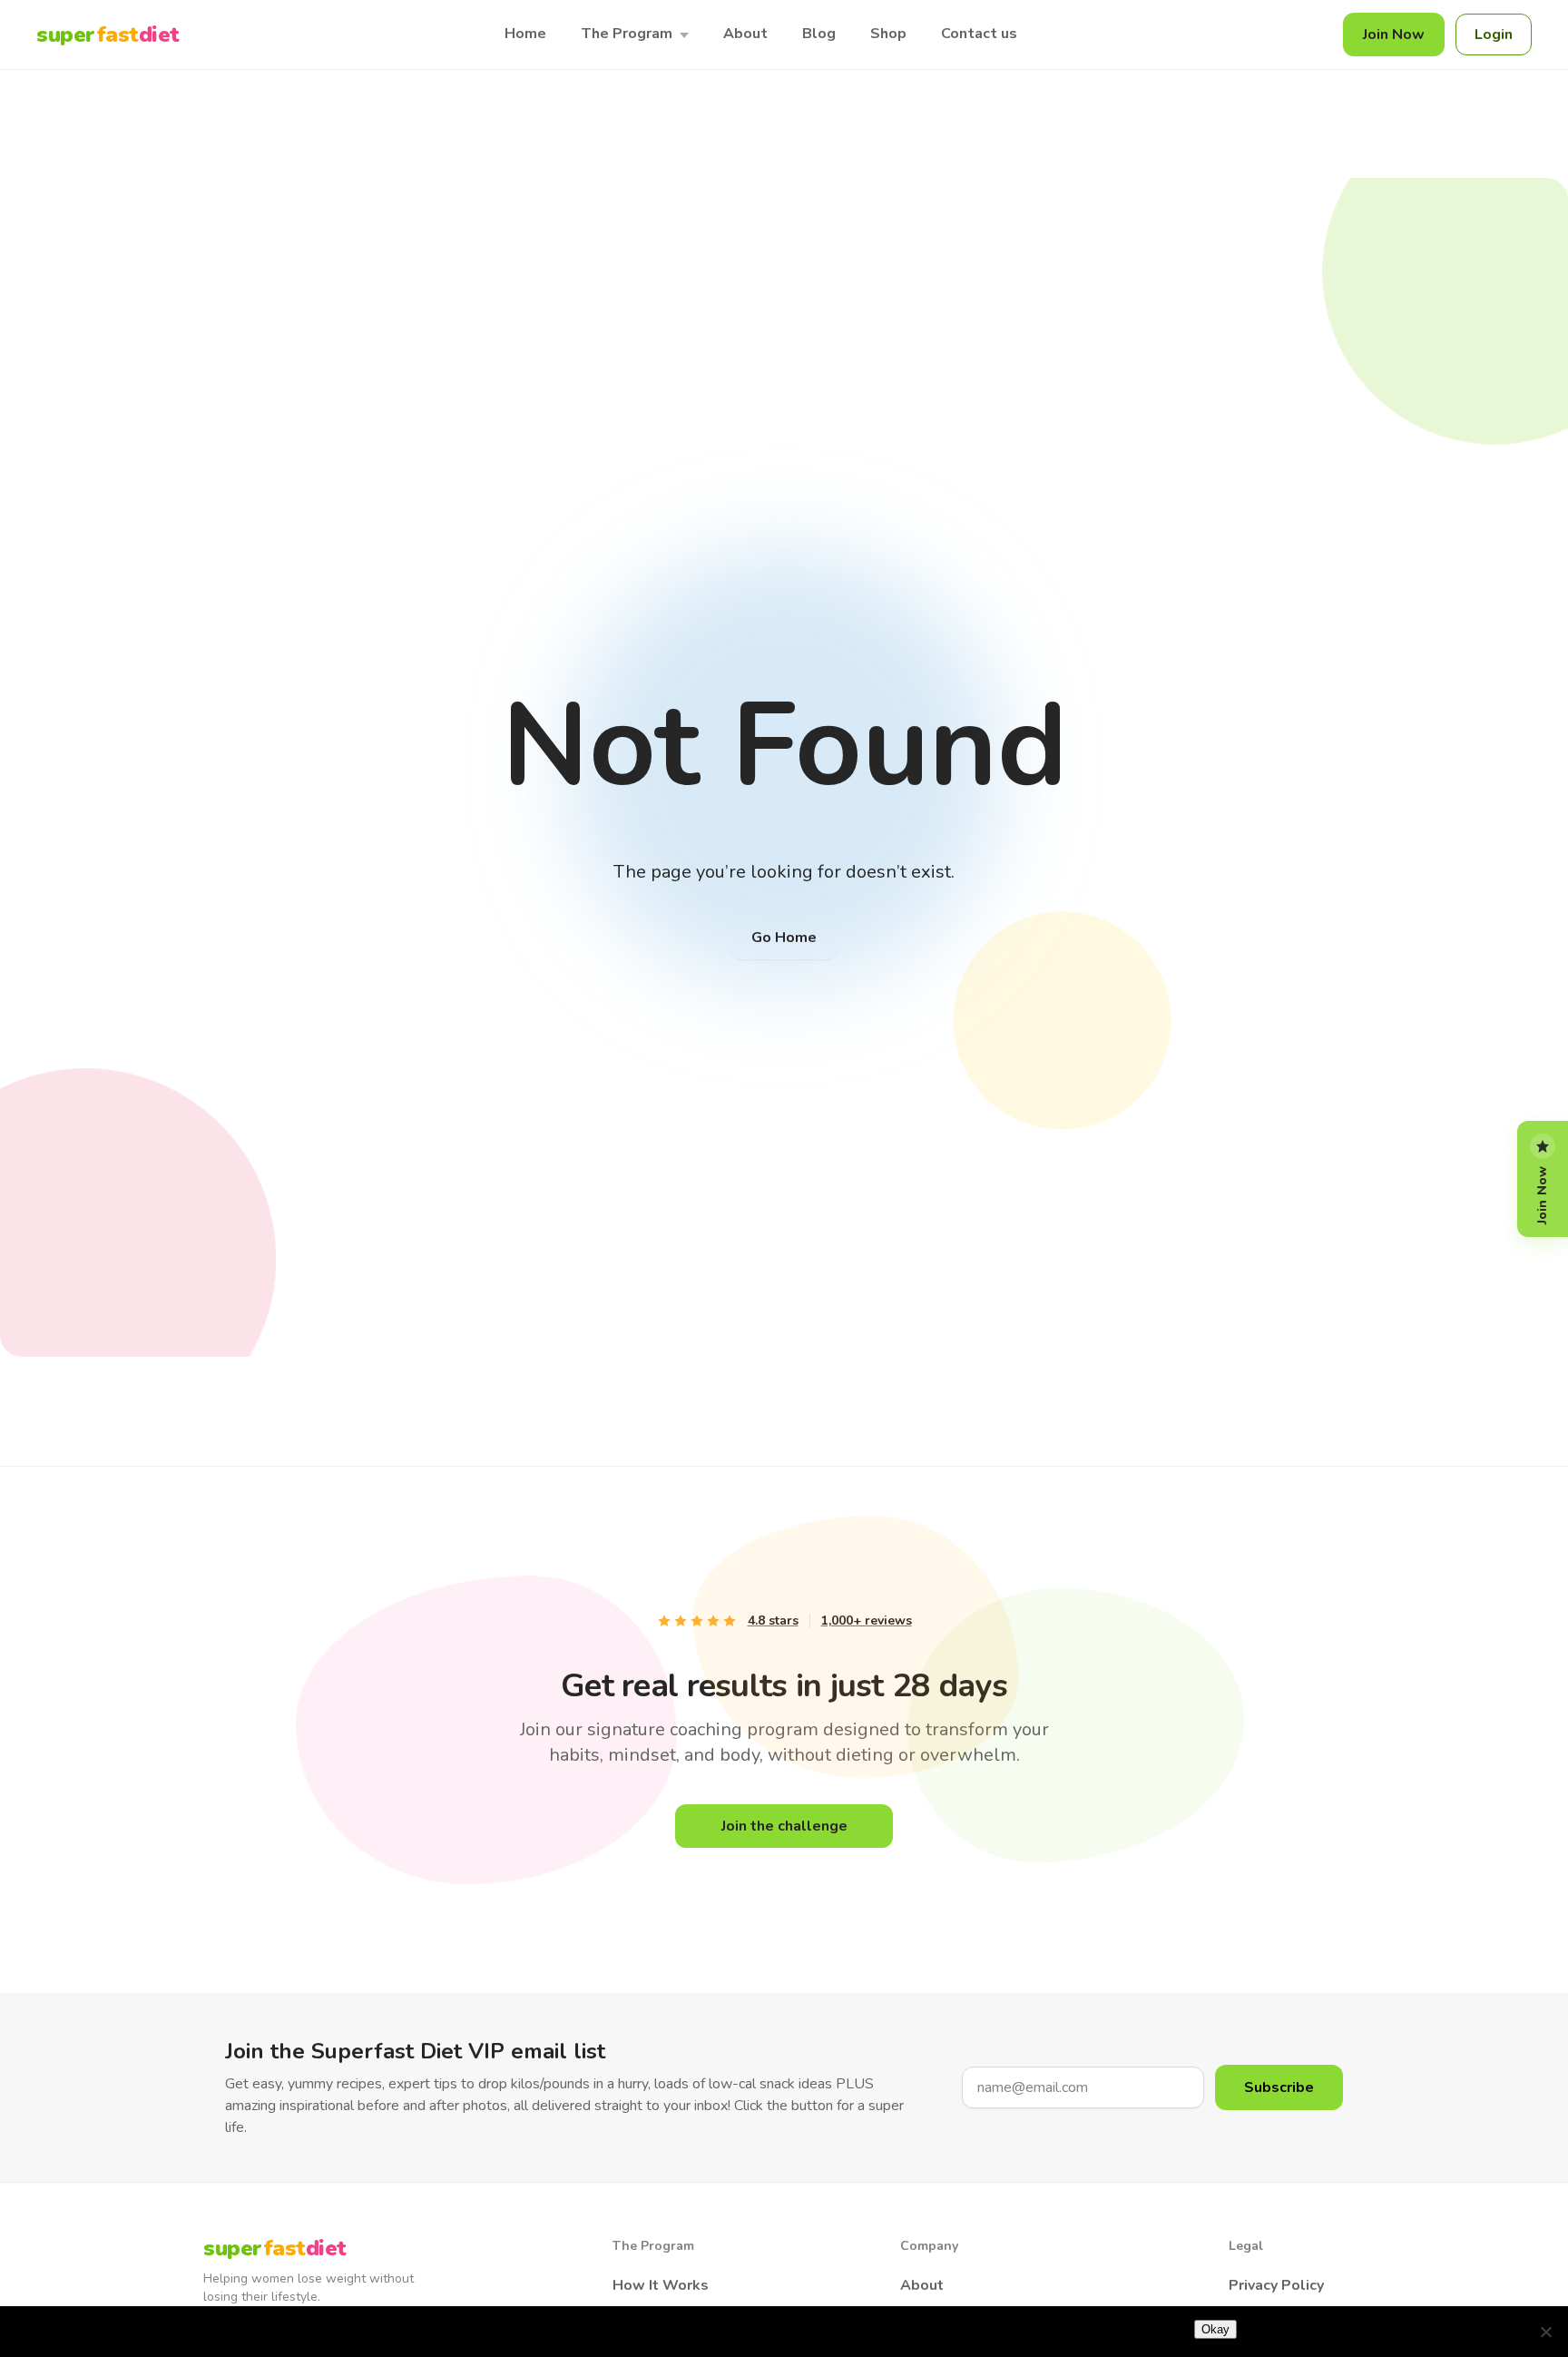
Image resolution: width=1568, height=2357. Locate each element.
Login (1494, 34)
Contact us (979, 34)
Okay (1215, 2329)
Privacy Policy (1276, 2285)
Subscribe (1279, 2087)
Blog (819, 34)
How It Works (661, 2285)
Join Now (1394, 34)
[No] (1545, 2332)
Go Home (784, 938)
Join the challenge (784, 1826)
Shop (888, 34)
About (745, 34)
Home (525, 34)
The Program (627, 34)
